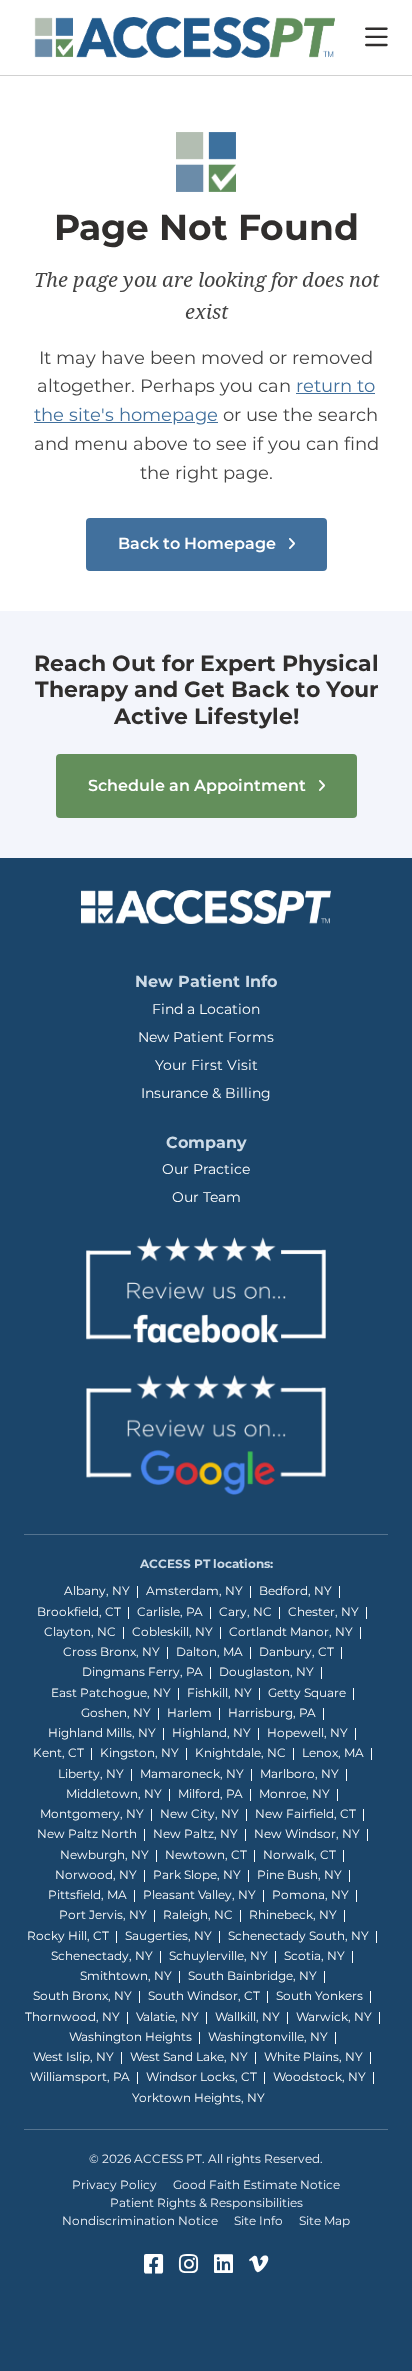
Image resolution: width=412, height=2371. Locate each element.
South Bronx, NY (82, 1995)
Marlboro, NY (299, 1773)
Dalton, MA (209, 1651)
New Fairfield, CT (305, 1813)
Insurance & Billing (206, 1093)
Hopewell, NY (307, 1732)
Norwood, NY (96, 1874)
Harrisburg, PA (272, 1712)
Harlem (189, 1712)
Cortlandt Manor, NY (291, 1631)
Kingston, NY (139, 1752)
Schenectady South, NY (298, 1935)
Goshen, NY (116, 1712)
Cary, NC (245, 1611)
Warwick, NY (334, 2016)
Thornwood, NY (72, 2016)
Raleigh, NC (198, 1914)
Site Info (258, 2220)
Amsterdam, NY (194, 1590)
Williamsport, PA (80, 2076)
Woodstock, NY (319, 2076)
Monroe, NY (294, 1793)
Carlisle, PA (170, 1611)
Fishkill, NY (219, 1692)
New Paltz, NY (195, 1833)
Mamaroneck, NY (192, 1773)
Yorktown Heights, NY (198, 2097)
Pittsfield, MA (87, 1894)
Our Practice (206, 1169)
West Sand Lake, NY (189, 2056)
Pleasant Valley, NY (199, 1894)
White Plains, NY (313, 2056)
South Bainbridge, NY (252, 1975)
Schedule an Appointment (199, 785)
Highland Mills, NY (102, 1732)
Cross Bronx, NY (111, 1651)
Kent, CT (58, 1752)
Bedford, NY (295, 1590)
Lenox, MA (333, 1752)
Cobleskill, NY (172, 1631)
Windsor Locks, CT (201, 2076)
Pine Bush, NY (299, 1874)
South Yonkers (319, 1995)
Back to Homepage (199, 543)
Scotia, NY (314, 1955)
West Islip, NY (73, 2056)
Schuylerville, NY (218, 1955)
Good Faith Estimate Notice (256, 2184)
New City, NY (199, 1813)
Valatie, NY (167, 2016)
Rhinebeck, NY (293, 1914)
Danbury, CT (296, 1651)
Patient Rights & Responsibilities (206, 2202)
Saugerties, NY (168, 1935)
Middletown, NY (114, 1793)
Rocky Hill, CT (68, 1935)
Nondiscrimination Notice (140, 2220)
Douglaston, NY (266, 1671)
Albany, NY (97, 1590)
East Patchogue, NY (111, 1692)
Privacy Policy (114, 2184)
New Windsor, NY (307, 1833)
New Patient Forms (206, 1037)
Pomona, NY (310, 1894)
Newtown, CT (206, 1854)
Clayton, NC (80, 1631)
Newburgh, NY (104, 1854)
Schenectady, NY (102, 1955)
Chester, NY (323, 1611)
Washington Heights (130, 2036)
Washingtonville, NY (268, 2036)
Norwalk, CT (299, 1854)
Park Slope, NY (197, 1874)
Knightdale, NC (240, 1752)
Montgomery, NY (92, 1813)
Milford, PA (210, 1793)
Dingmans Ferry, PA (142, 1671)
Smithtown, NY (126, 1975)
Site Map (324, 2220)
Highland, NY (211, 1732)
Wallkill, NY (247, 2016)
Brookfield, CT (79, 1611)
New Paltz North (87, 1833)
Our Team (206, 1197)
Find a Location (206, 1009)
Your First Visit (206, 1065)
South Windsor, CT (204, 1995)
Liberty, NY (91, 1773)
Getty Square (307, 1692)
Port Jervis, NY (103, 1914)
